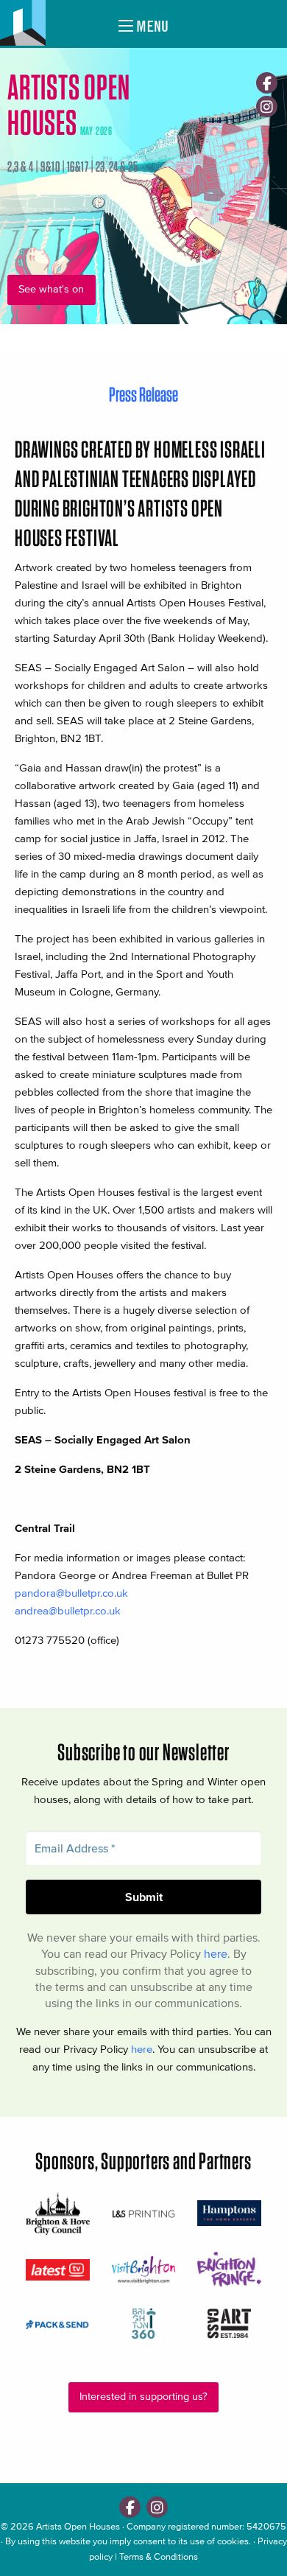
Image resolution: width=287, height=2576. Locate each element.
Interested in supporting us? (143, 2397)
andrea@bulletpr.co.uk (68, 1610)
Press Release (143, 394)
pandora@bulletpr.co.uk (71, 1593)
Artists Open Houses (78, 2526)
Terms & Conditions (159, 2556)
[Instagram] (267, 106)
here (216, 1953)
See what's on (51, 289)
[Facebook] (267, 83)
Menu (151, 26)
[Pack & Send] (58, 2324)
